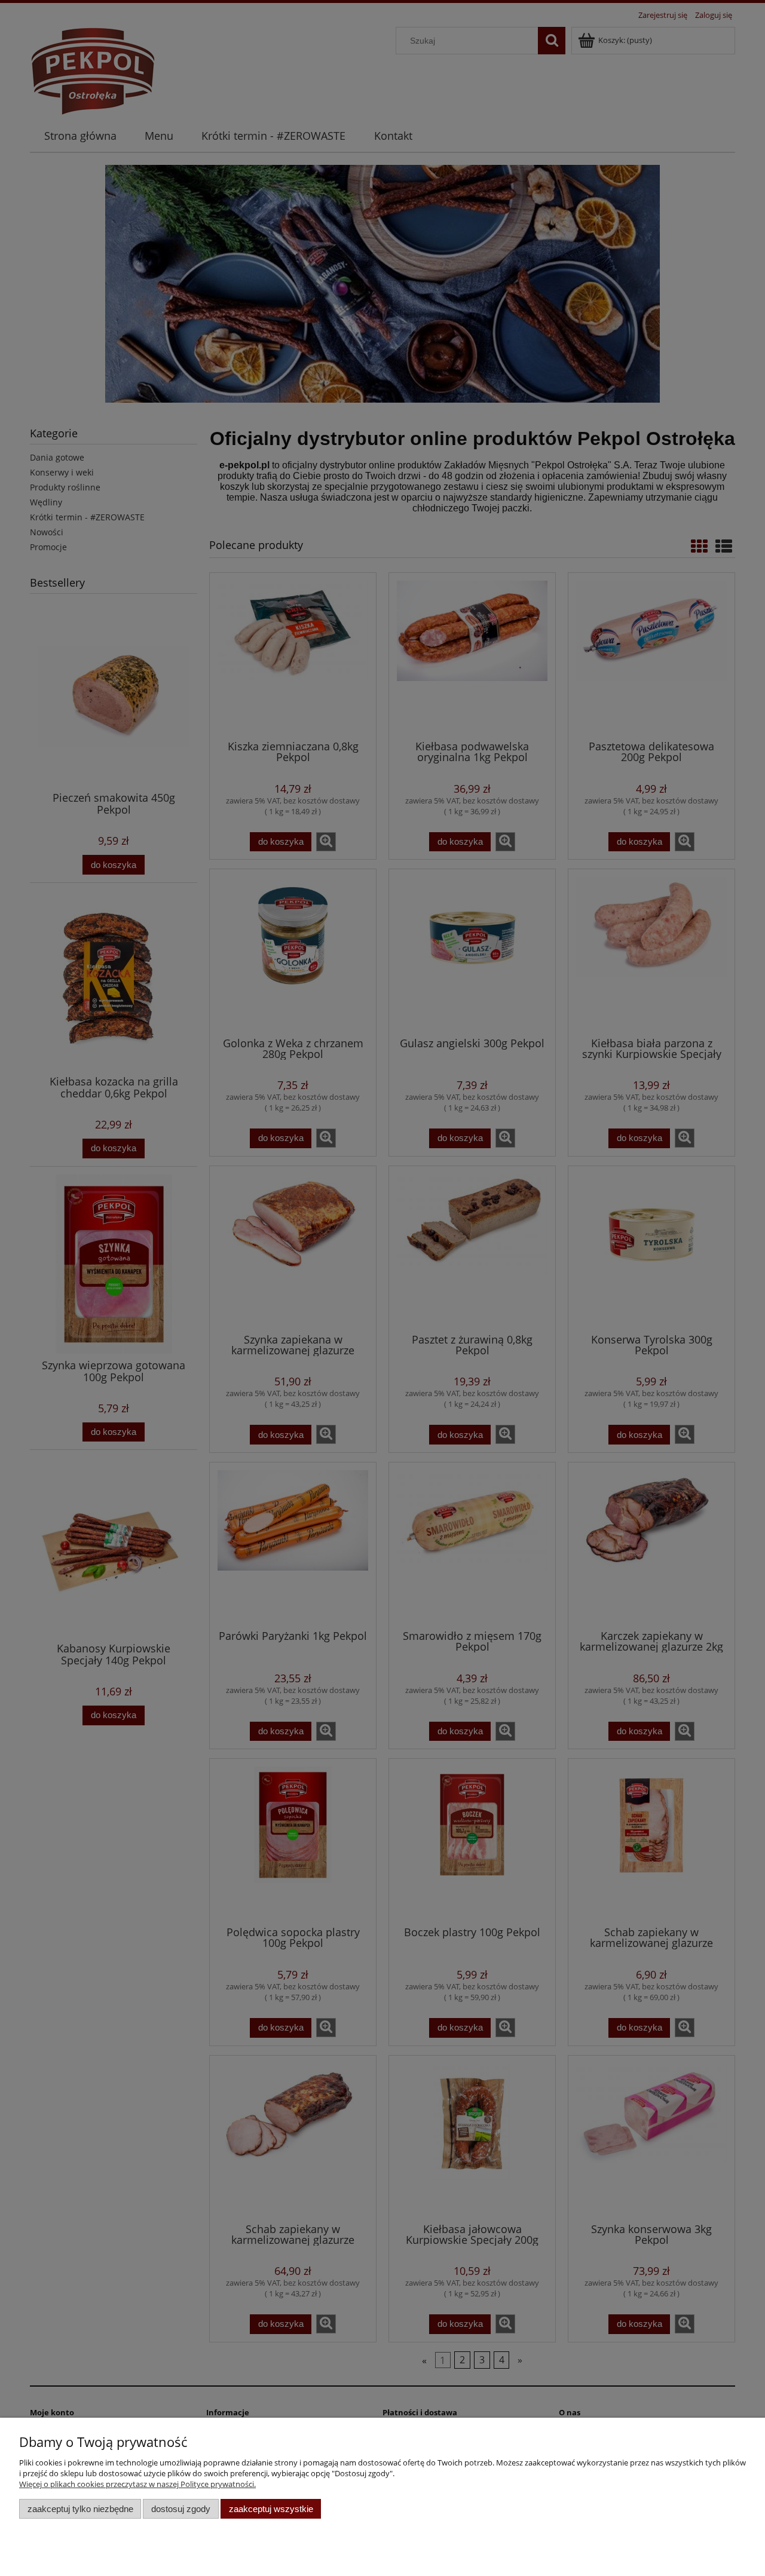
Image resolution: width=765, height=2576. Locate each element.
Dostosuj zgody (181, 2509)
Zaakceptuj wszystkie (271, 2509)
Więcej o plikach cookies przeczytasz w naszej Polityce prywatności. (137, 2484)
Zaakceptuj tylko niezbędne (80, 2509)
